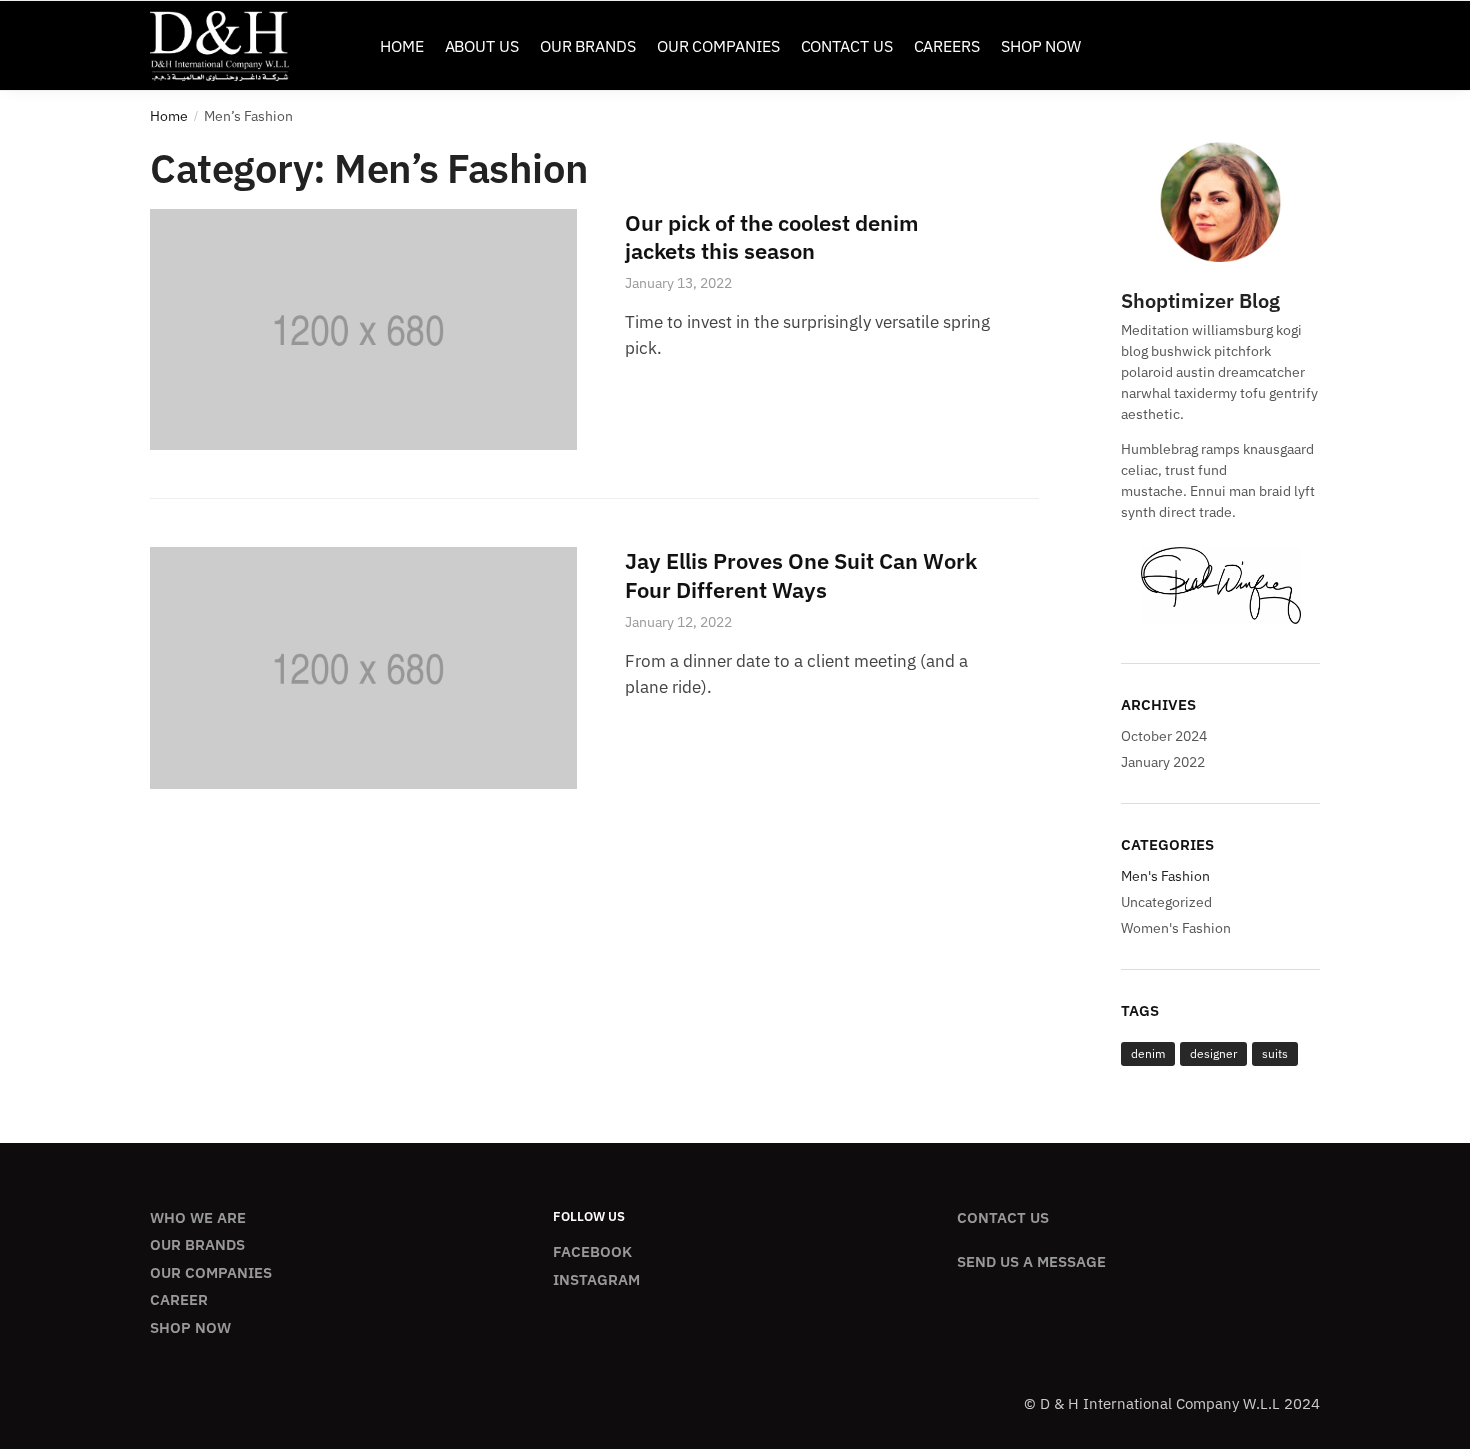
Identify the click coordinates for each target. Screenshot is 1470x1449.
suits (1275, 1053)
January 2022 (1163, 762)
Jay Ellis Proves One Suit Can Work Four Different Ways (801, 575)
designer (1213, 1053)
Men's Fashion (1165, 876)
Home (169, 116)
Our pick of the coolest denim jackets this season (772, 237)
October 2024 (1164, 736)
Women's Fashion (1176, 928)
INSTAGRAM (596, 1279)
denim (1148, 1053)
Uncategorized (1166, 902)
